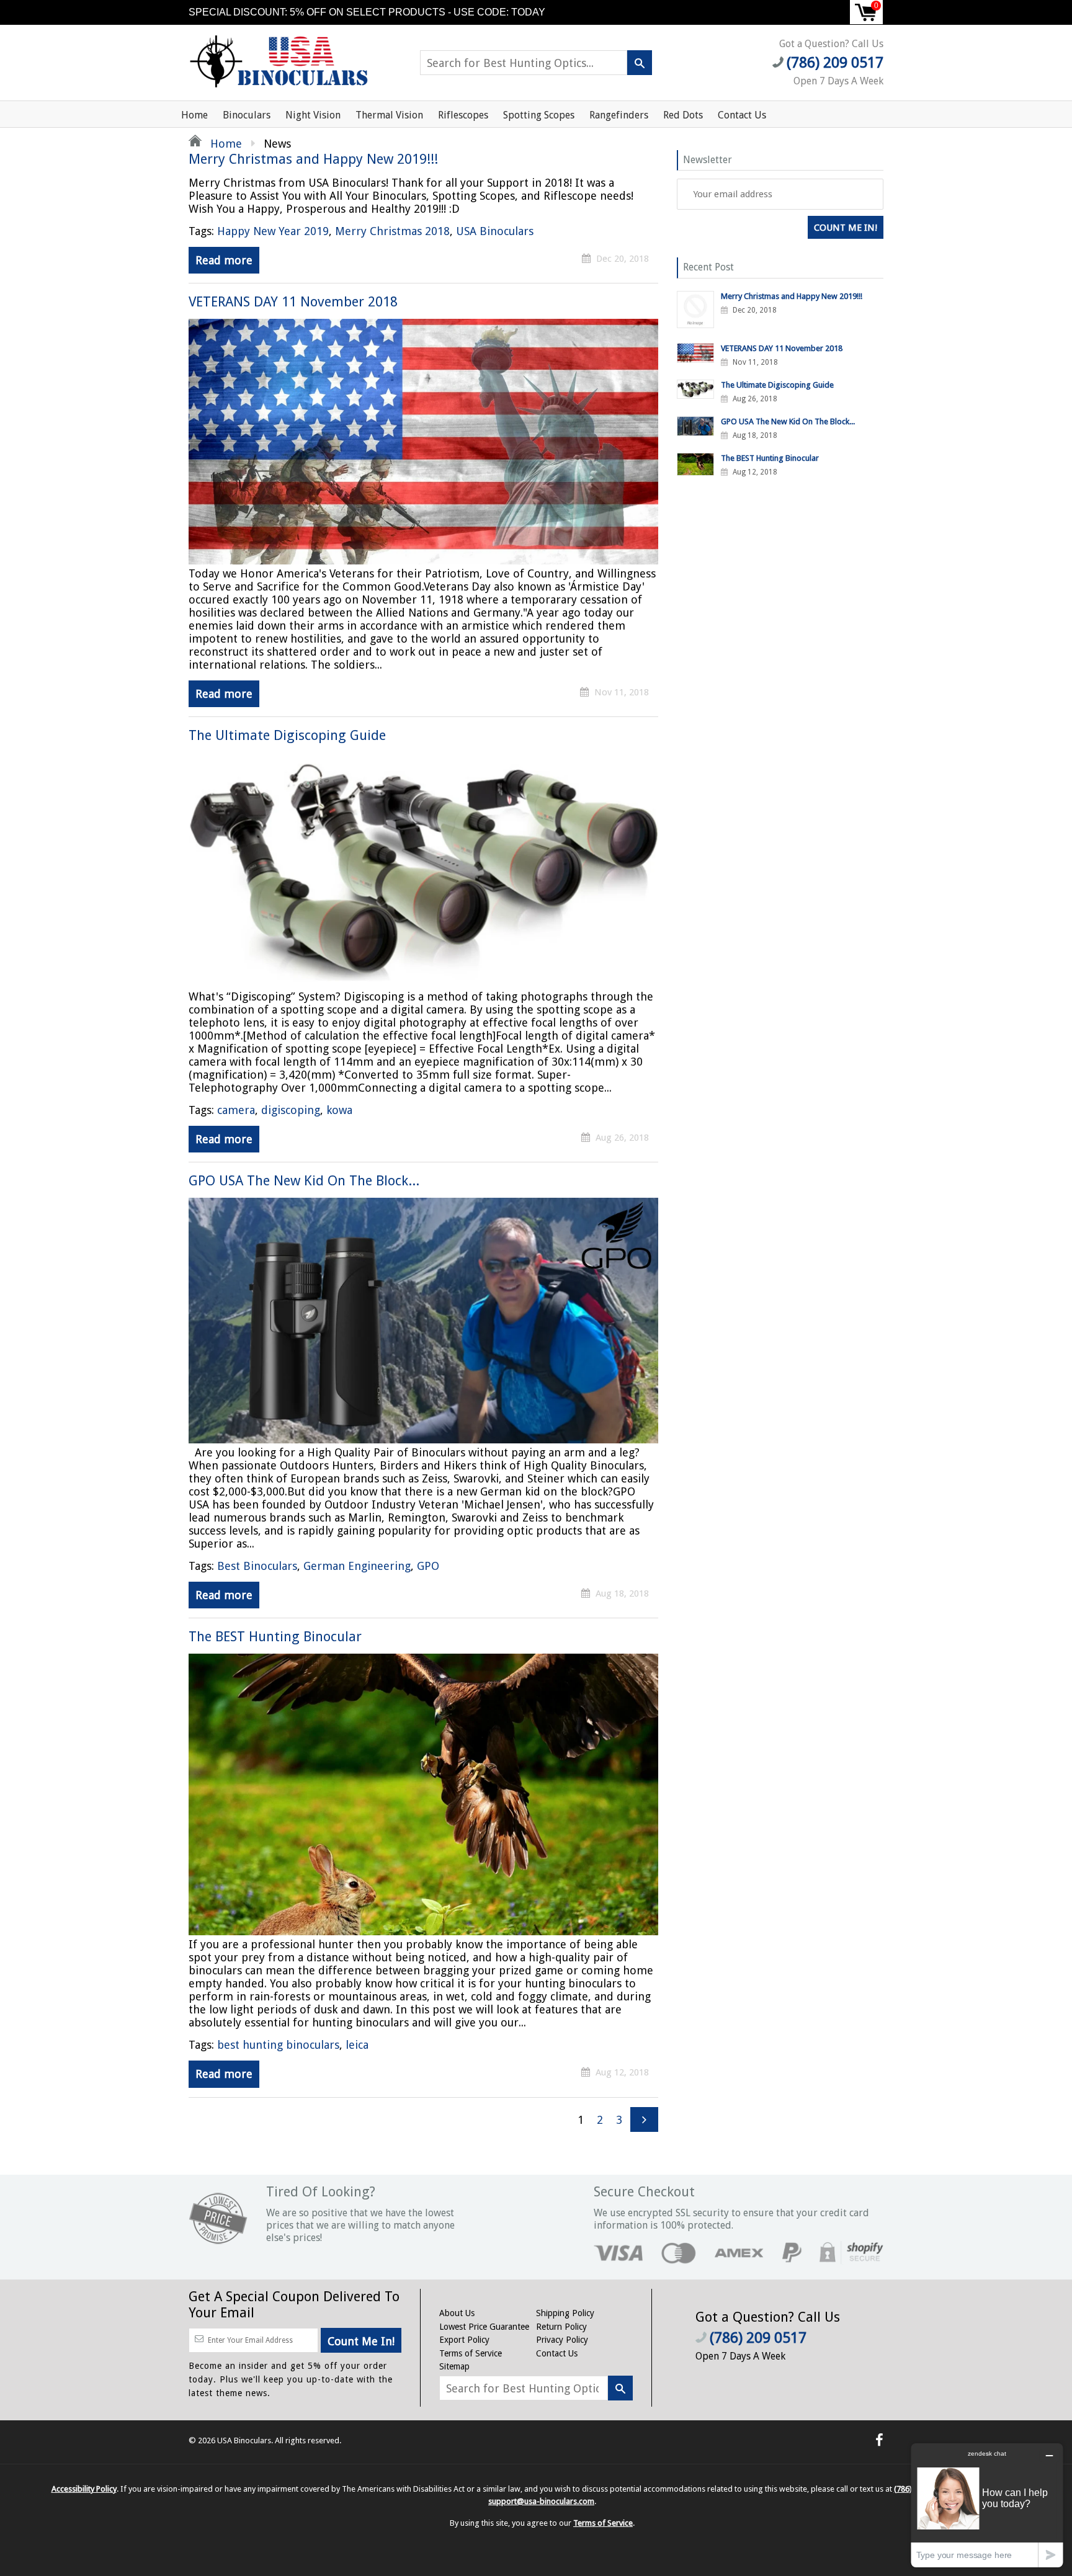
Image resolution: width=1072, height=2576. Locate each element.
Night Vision (313, 115)
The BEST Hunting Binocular (275, 1637)
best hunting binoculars (278, 2045)
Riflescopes (463, 115)
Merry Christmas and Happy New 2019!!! (313, 159)
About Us (457, 2313)
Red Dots (683, 115)
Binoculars (247, 115)
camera (236, 1110)
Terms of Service (471, 2353)
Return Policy (561, 2327)
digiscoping (291, 1110)
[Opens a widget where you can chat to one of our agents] (987, 2505)
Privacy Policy (562, 2340)
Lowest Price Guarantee (484, 2327)
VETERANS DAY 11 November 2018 (293, 302)
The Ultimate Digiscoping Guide (287, 735)
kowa (339, 1110)
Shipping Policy (565, 2313)
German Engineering (357, 1566)
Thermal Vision (389, 115)
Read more (224, 260)
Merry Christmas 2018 (392, 231)
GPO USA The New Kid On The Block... (304, 1181)
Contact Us (742, 115)
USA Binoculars (495, 231)
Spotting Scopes (539, 115)
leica (357, 2045)
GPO (428, 1566)
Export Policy (464, 2340)
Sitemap (454, 2366)
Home (194, 115)
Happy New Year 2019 (273, 231)
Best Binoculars (257, 1566)
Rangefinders (619, 115)
